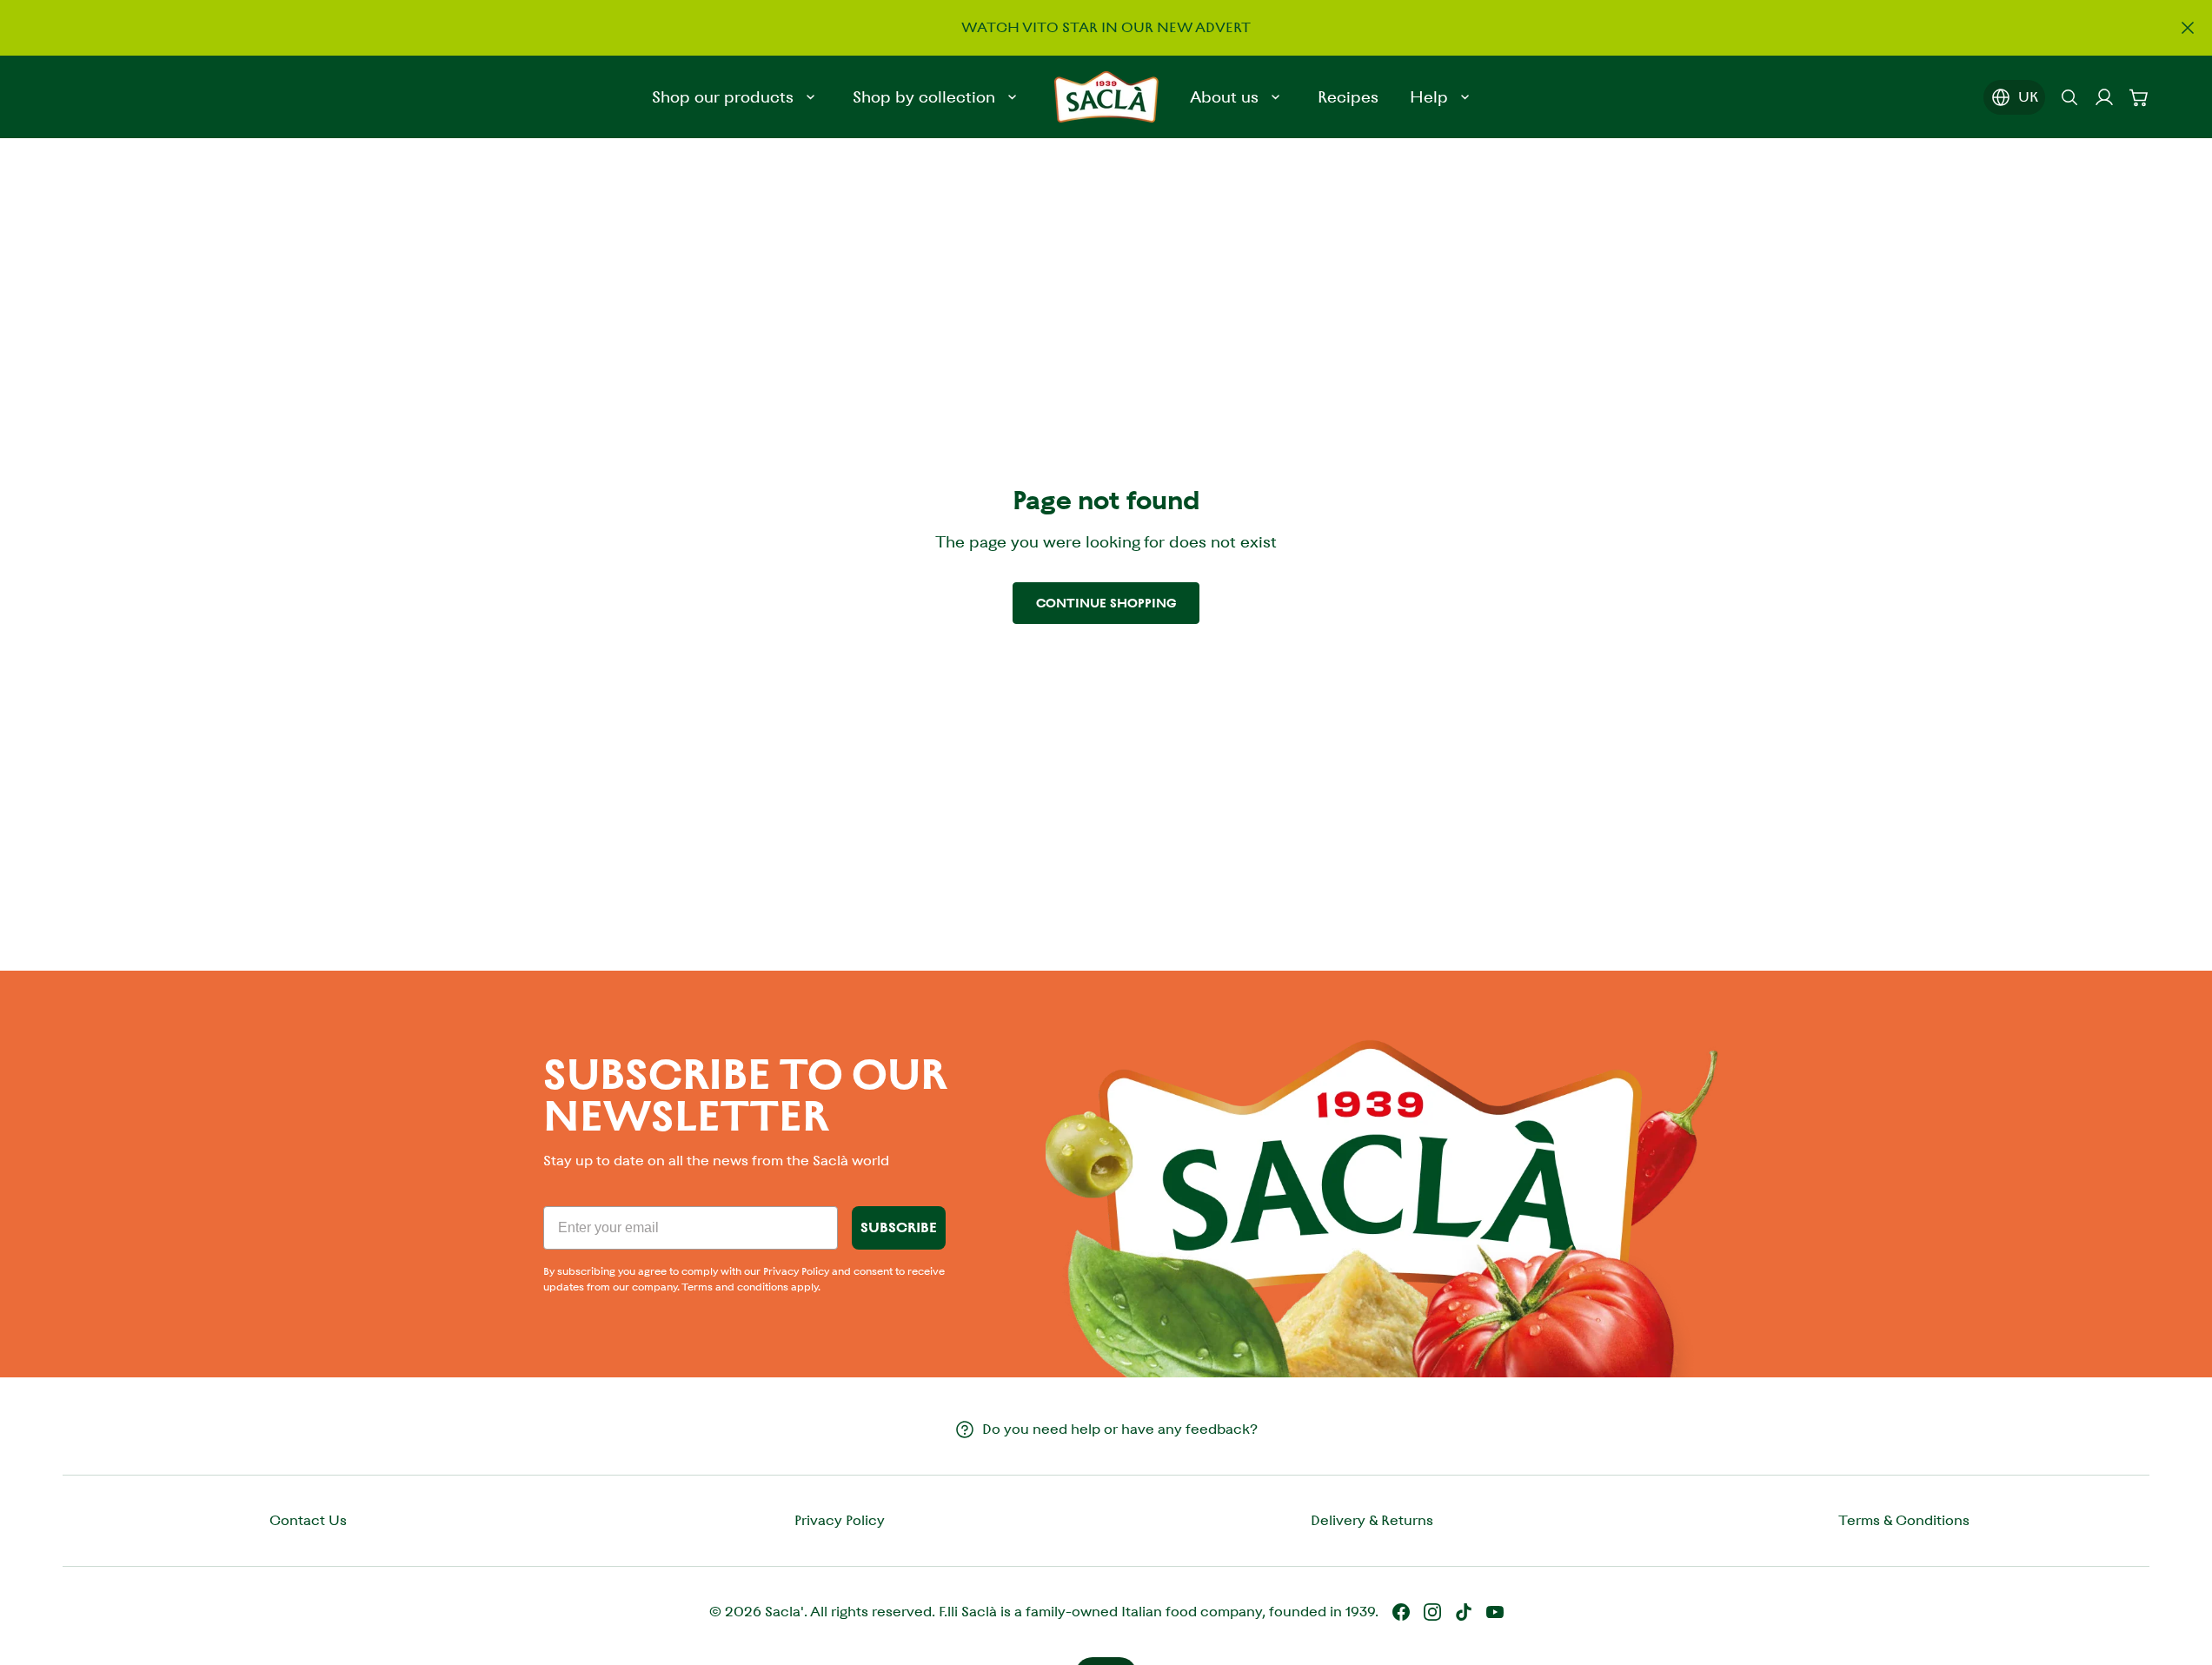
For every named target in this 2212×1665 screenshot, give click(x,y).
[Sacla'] (1106, 97)
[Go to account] (2104, 97)
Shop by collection (924, 97)
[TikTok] (1464, 1612)
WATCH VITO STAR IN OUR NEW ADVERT (1106, 27)
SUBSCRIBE (899, 1227)
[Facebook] (1401, 1612)
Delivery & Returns (1372, 1520)
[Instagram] (1432, 1612)
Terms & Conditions (1904, 1520)
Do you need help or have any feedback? (1120, 1429)
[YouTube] (1495, 1612)
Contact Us (308, 1520)
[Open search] (2069, 97)
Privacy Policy (840, 1520)
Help (1429, 97)
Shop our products (723, 97)
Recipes (1348, 97)
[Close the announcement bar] (2188, 28)
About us (1224, 97)
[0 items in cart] (2139, 97)
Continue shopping (1106, 603)
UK (2028, 97)
